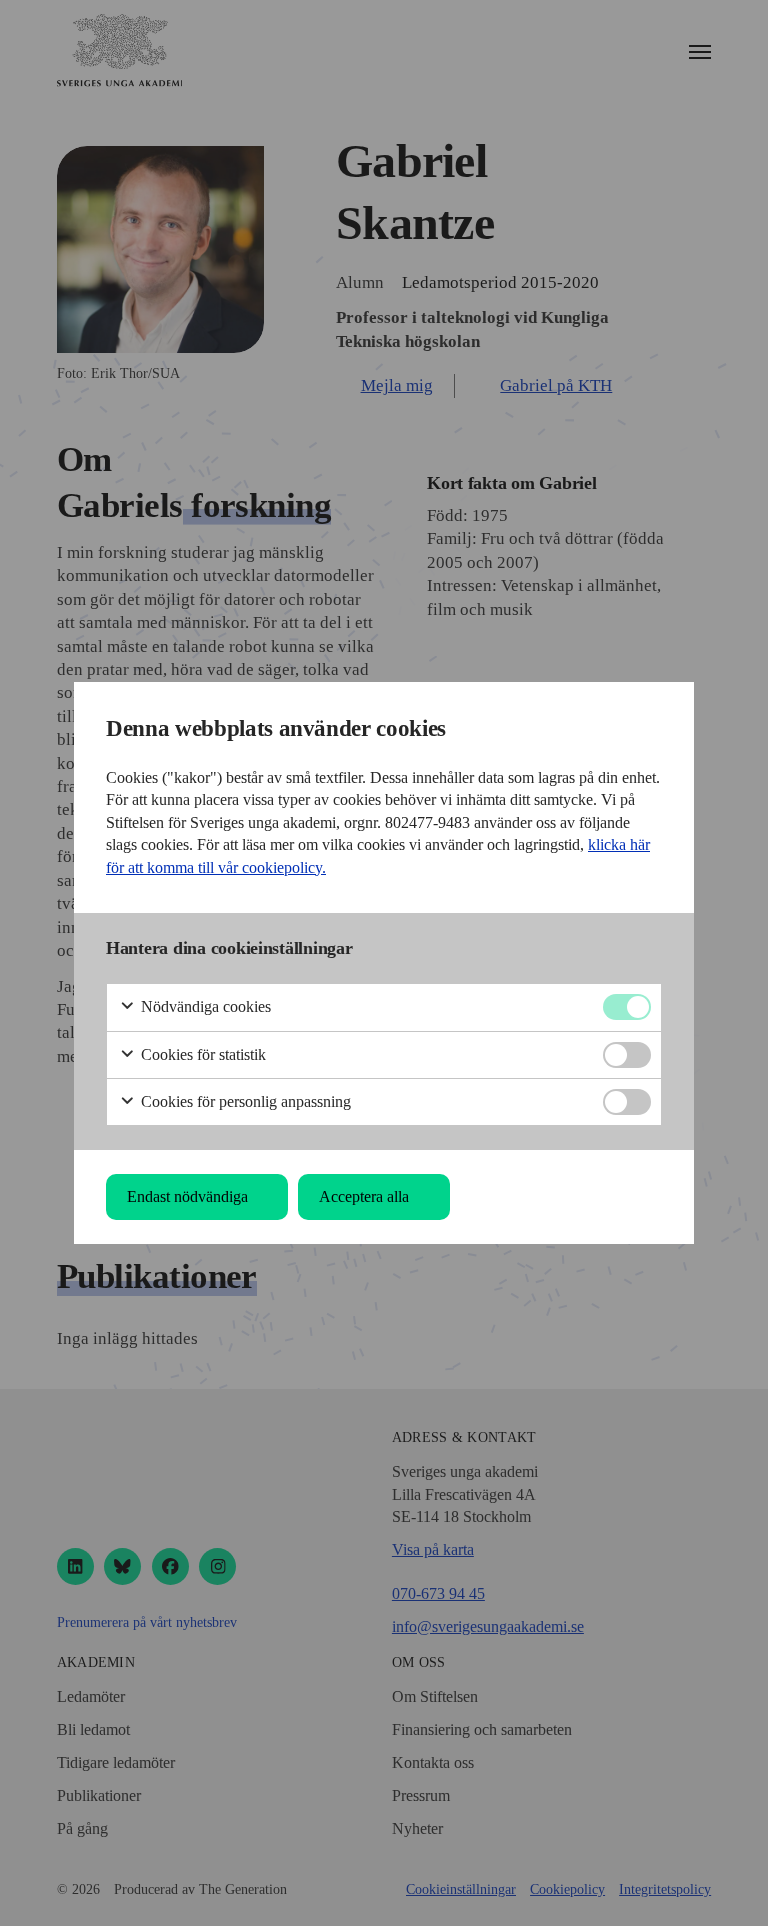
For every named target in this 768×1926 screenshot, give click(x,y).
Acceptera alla (364, 1196)
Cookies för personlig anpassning (244, 1101)
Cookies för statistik (201, 1054)
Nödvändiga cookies (204, 1006)
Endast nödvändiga (187, 1196)
